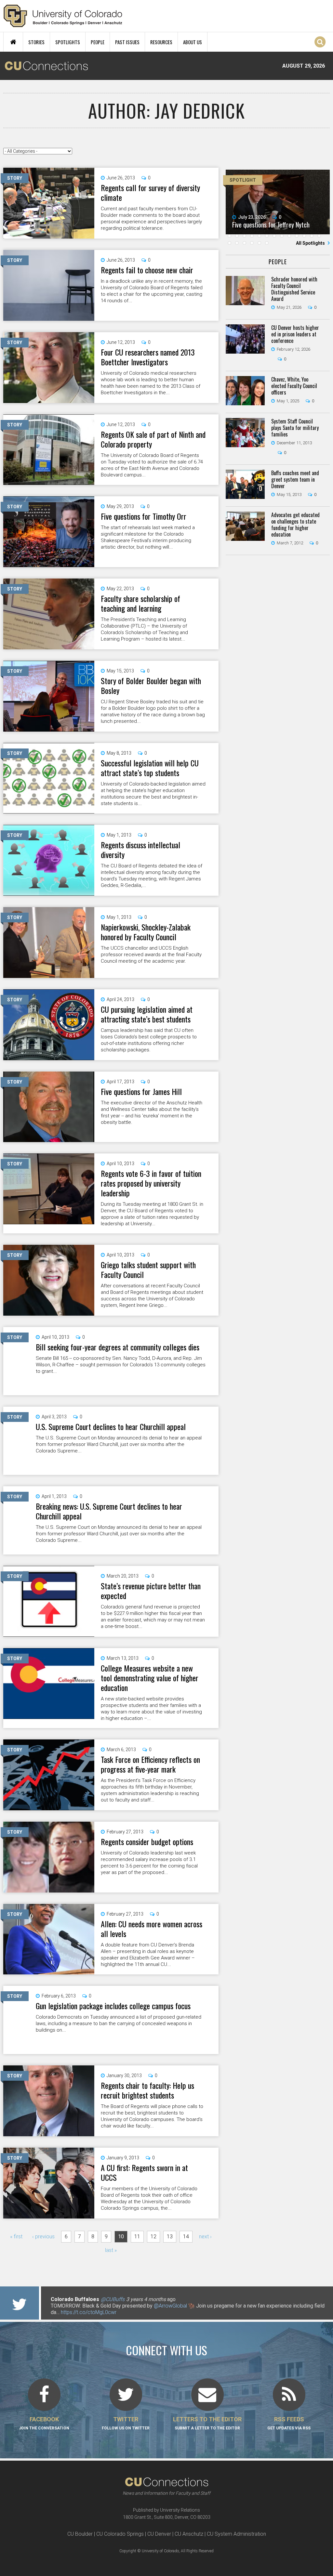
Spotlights (68, 42)
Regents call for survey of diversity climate (150, 192)
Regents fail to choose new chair (147, 270)
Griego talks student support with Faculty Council (148, 1269)
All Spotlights (311, 243)
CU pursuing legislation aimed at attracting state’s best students (147, 1014)
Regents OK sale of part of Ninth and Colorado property (153, 439)
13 (170, 2237)
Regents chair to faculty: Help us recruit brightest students (147, 2090)
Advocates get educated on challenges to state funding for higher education (295, 525)
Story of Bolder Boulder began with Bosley (151, 685)
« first (16, 2237)
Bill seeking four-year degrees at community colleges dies (118, 1347)
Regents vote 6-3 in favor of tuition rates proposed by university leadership (151, 1183)
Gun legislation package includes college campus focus (113, 2006)
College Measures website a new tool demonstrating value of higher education (150, 1678)
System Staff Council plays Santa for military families (295, 428)
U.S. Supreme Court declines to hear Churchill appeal (111, 1426)
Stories (36, 42)
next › (205, 2237)
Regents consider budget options (147, 1841)
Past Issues (127, 42)
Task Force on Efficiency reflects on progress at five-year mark (150, 1764)
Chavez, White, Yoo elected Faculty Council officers (294, 386)
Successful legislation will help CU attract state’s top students (150, 768)
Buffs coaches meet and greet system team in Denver (295, 479)
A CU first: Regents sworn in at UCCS (144, 2172)
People (98, 42)
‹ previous (43, 2237)
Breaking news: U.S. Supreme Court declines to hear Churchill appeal (109, 1511)
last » (111, 2250)
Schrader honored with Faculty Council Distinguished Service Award (294, 289)
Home (13, 42)
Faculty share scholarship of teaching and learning (140, 603)
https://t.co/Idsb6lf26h (76, 2312)
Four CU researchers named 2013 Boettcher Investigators (148, 357)
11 (137, 2237)
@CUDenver (93, 2299)
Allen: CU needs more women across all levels (152, 1929)
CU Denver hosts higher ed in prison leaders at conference (295, 334)
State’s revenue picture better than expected (151, 1591)
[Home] (63, 16)
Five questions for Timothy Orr (144, 516)
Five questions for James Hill (141, 1091)
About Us (193, 42)
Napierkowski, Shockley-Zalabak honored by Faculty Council (146, 932)
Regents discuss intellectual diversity (140, 850)
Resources (161, 42)
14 (186, 2237)
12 (153, 2237)
